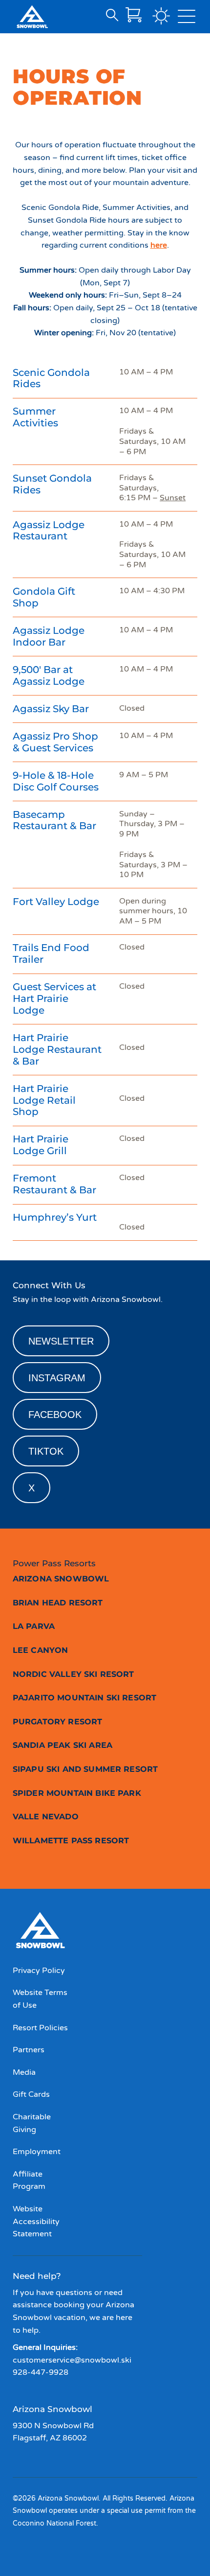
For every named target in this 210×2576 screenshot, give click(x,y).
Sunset (173, 498)
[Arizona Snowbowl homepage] (32, 17)
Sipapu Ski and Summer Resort (85, 1769)
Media (24, 2072)
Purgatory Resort (58, 1722)
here (159, 245)
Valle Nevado (46, 1817)
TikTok (46, 1451)
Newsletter (61, 1341)
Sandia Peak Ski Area (63, 1745)
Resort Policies (40, 2028)
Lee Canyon (41, 1650)
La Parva (34, 1626)
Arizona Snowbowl (61, 1579)
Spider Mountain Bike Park (77, 1793)
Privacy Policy (39, 1971)
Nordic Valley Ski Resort (73, 1674)
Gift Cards (31, 2094)
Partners (29, 2050)
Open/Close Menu (187, 19)
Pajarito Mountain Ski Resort (84, 1698)
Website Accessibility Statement (36, 2221)
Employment (37, 2152)
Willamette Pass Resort (71, 1841)
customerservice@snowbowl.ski (72, 2360)
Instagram (57, 1378)
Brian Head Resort (58, 1603)
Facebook (55, 1415)
